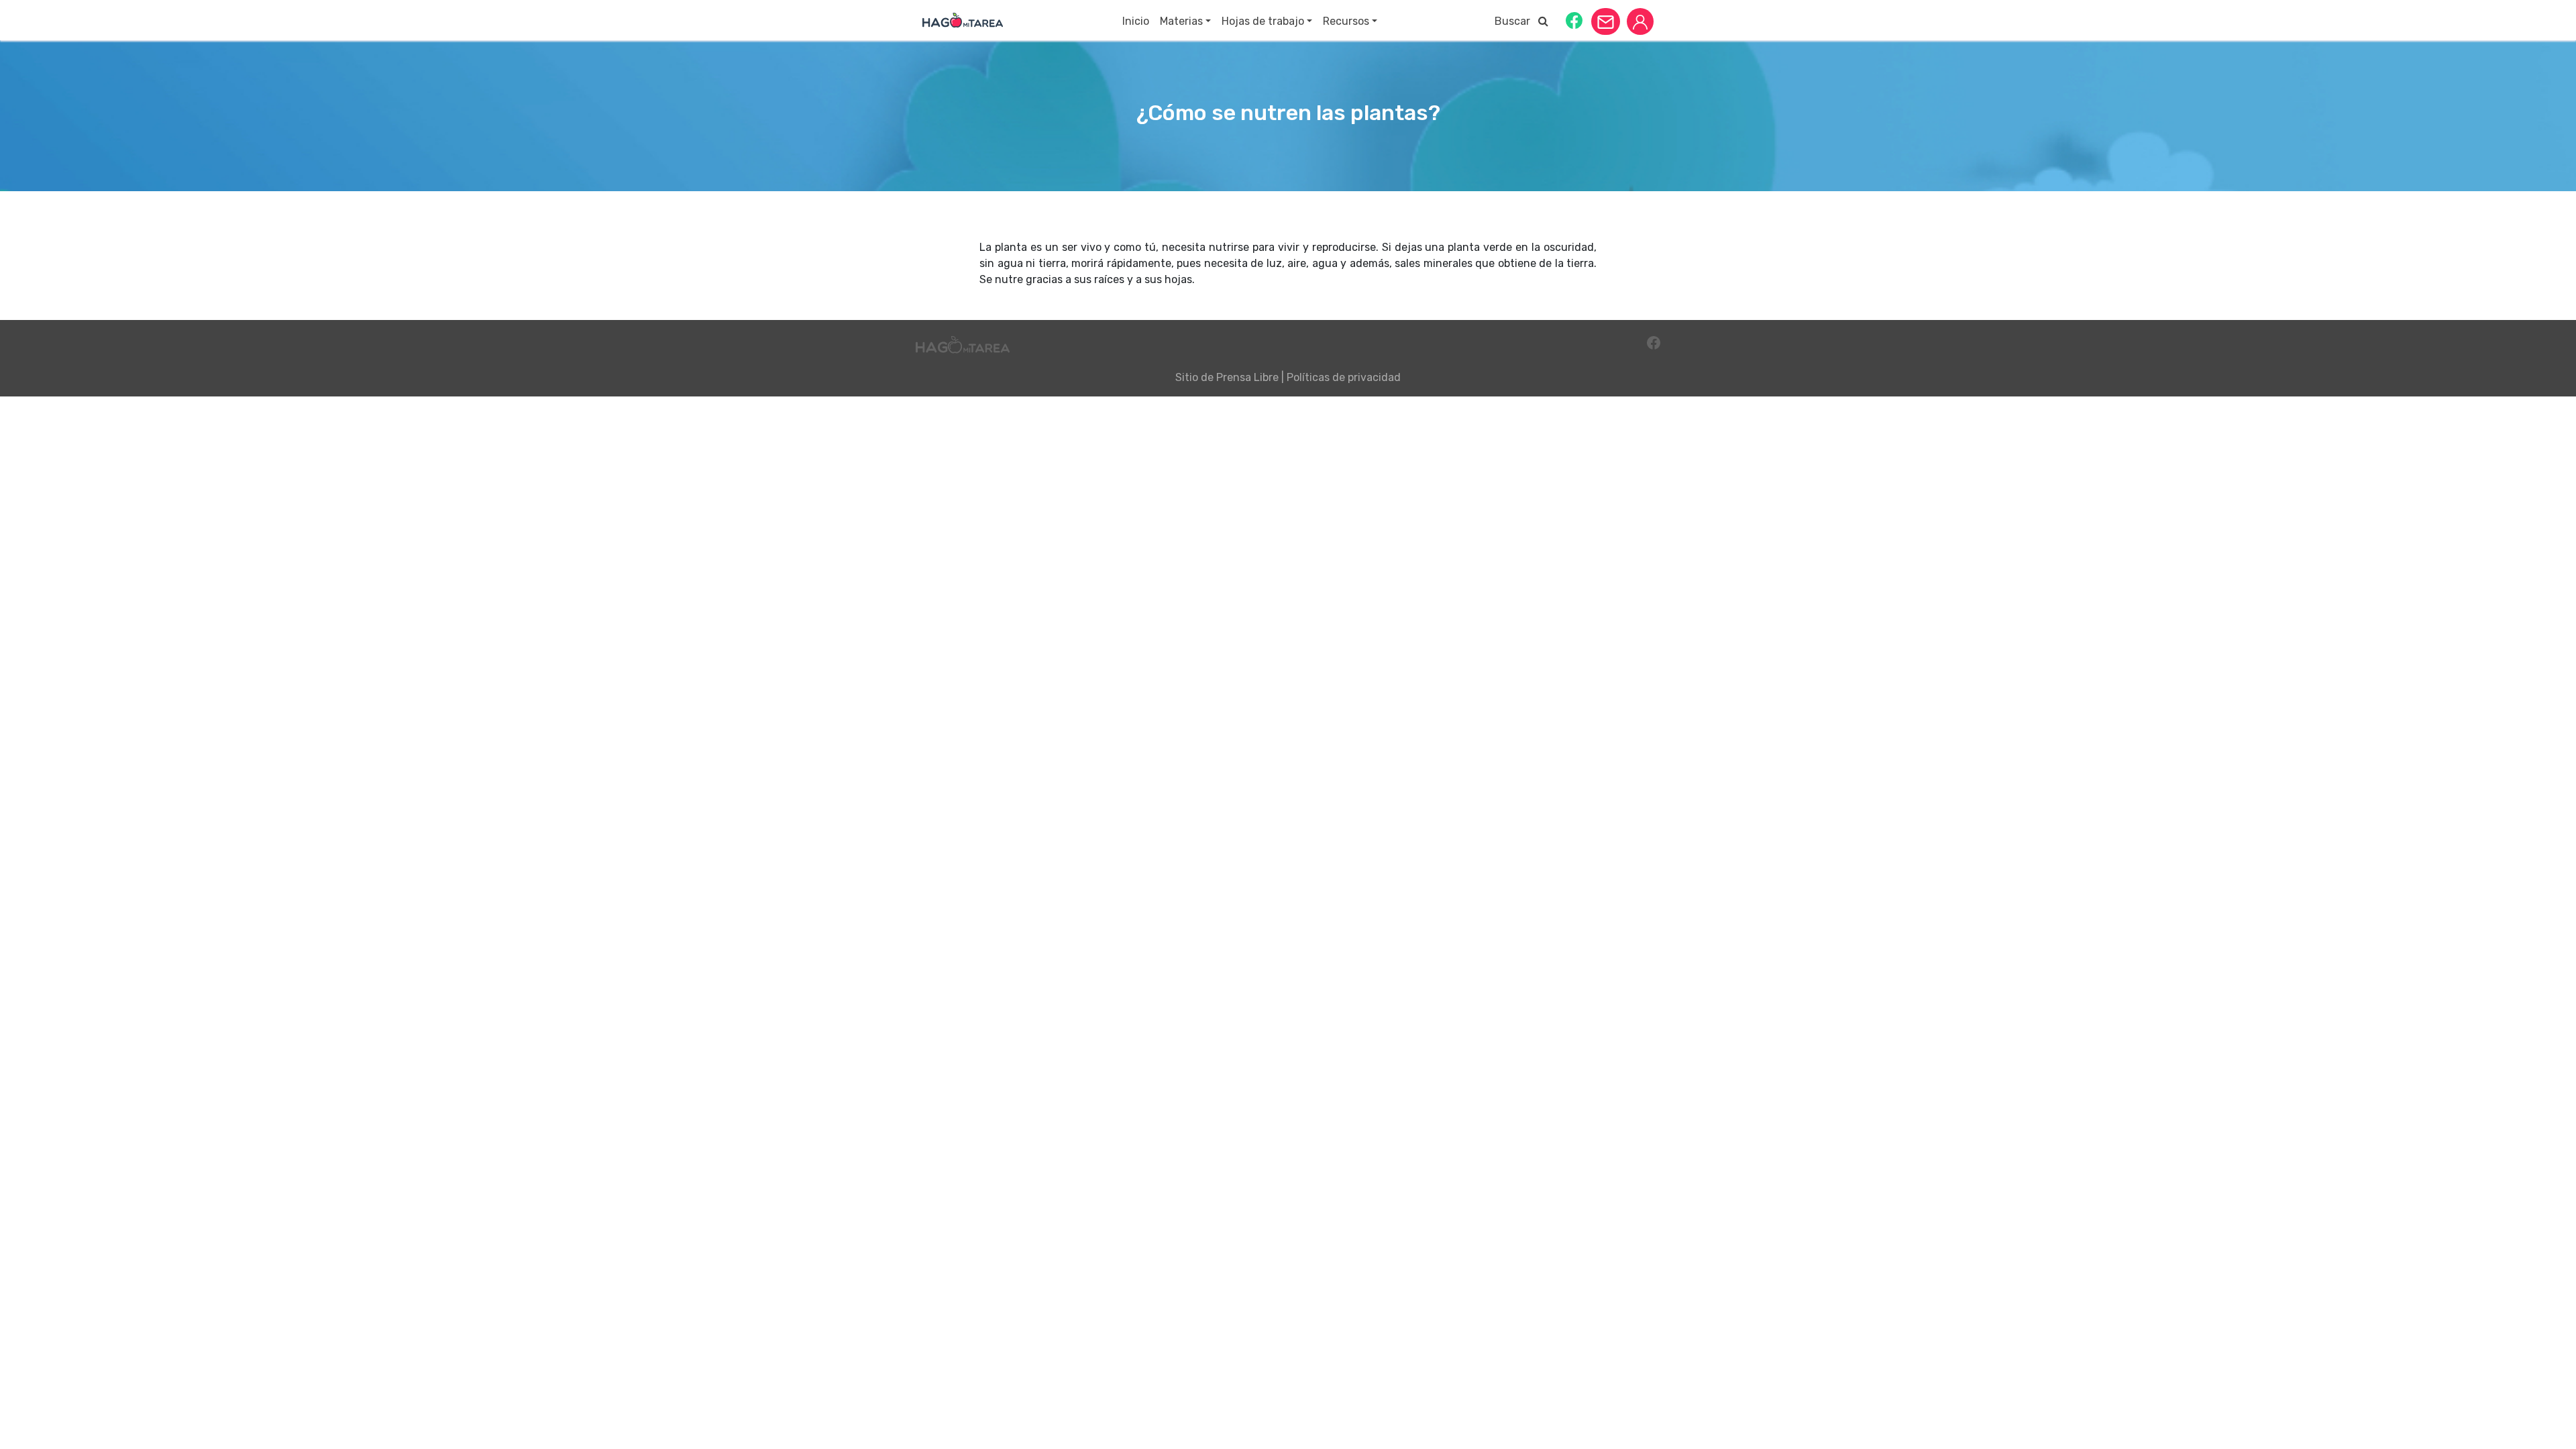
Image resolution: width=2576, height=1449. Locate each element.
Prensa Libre (1247, 377)
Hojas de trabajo (1263, 21)
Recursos (1346, 21)
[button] (1574, 20)
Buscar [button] (1516, 21)
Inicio (1136, 21)
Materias (1181, 21)
